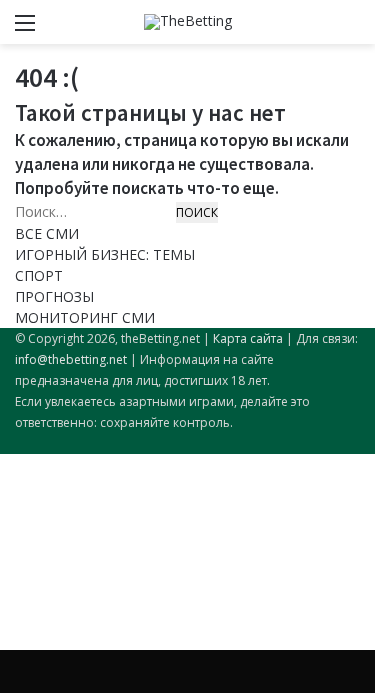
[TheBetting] (188, 22)
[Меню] (25, 29)
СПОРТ (39, 275)
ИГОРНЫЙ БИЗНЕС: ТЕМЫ (105, 254)
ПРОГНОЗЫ (54, 296)
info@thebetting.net (71, 359)
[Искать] (350, 29)
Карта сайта (248, 338)
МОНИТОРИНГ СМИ (85, 317)
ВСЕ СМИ (47, 233)
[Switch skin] (315, 29)
